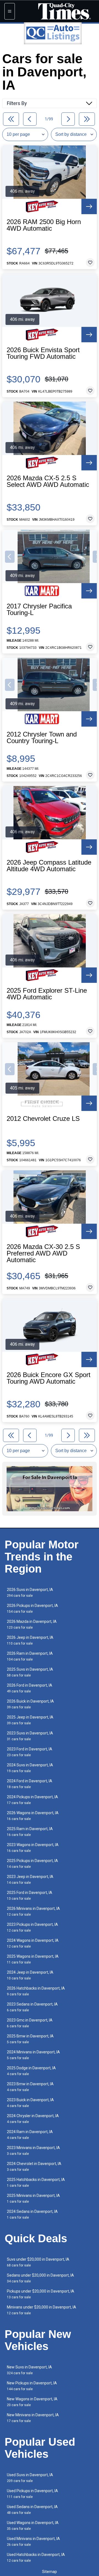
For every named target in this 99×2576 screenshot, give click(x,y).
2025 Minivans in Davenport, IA (33, 2198)
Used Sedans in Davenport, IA (32, 2510)
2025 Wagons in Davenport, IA (33, 1959)
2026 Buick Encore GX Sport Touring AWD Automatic (49, 1378)
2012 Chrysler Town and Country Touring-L (42, 738)
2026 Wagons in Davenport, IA (33, 1816)
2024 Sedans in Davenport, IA (32, 2214)
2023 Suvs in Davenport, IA (30, 1736)
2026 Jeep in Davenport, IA (30, 1640)
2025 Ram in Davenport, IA (30, 1832)
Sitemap (50, 2572)
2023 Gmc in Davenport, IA (30, 2023)
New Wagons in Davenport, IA (32, 2402)
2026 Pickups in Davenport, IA (32, 1608)
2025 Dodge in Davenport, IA (31, 2071)
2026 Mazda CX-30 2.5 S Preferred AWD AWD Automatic (43, 1253)
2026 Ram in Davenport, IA (30, 1656)
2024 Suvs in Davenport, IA (30, 1768)
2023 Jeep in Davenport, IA (30, 1879)
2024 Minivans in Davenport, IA (33, 2055)
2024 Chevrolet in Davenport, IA (34, 2167)
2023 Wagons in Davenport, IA (33, 1848)
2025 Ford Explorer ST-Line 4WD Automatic (47, 994)
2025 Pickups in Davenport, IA (32, 1864)
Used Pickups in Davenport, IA (32, 2494)
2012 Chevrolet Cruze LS (43, 1119)
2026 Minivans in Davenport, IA (33, 1911)
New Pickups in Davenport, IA (32, 2386)
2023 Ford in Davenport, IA (30, 1752)
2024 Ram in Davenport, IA (30, 2135)
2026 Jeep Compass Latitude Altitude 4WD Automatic (49, 866)
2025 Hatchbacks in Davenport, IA (36, 2182)
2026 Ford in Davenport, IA (30, 1688)
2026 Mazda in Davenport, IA (32, 1624)
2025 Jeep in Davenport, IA (30, 1720)
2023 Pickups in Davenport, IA (32, 1927)
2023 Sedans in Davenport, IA (32, 2007)
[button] (10, 557)
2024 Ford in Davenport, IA (30, 1784)
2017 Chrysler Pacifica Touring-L (39, 609)
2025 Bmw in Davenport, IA (30, 2039)
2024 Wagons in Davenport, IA (33, 1943)
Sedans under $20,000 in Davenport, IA (40, 2278)
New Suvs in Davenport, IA (29, 2370)
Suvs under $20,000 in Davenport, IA (38, 2262)
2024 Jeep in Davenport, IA (30, 1975)
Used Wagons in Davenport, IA (33, 2526)
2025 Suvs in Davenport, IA (30, 1672)
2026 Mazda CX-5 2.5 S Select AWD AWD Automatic (48, 481)
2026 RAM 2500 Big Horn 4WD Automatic (44, 225)
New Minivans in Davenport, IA (33, 2418)
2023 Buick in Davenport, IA (30, 2103)
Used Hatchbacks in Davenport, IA (36, 2557)
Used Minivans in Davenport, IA (33, 2541)
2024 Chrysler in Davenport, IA (33, 2119)
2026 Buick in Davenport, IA (30, 1704)
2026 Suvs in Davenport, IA (30, 1592)
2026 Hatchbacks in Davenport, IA (36, 1991)
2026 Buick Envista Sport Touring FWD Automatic (43, 353)
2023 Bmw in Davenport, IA (30, 2087)
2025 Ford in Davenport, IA (30, 1895)
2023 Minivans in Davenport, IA (33, 2151)
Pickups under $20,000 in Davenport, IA (41, 2294)
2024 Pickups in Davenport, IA (32, 1800)
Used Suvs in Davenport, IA (30, 2478)
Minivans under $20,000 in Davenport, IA (42, 2310)
